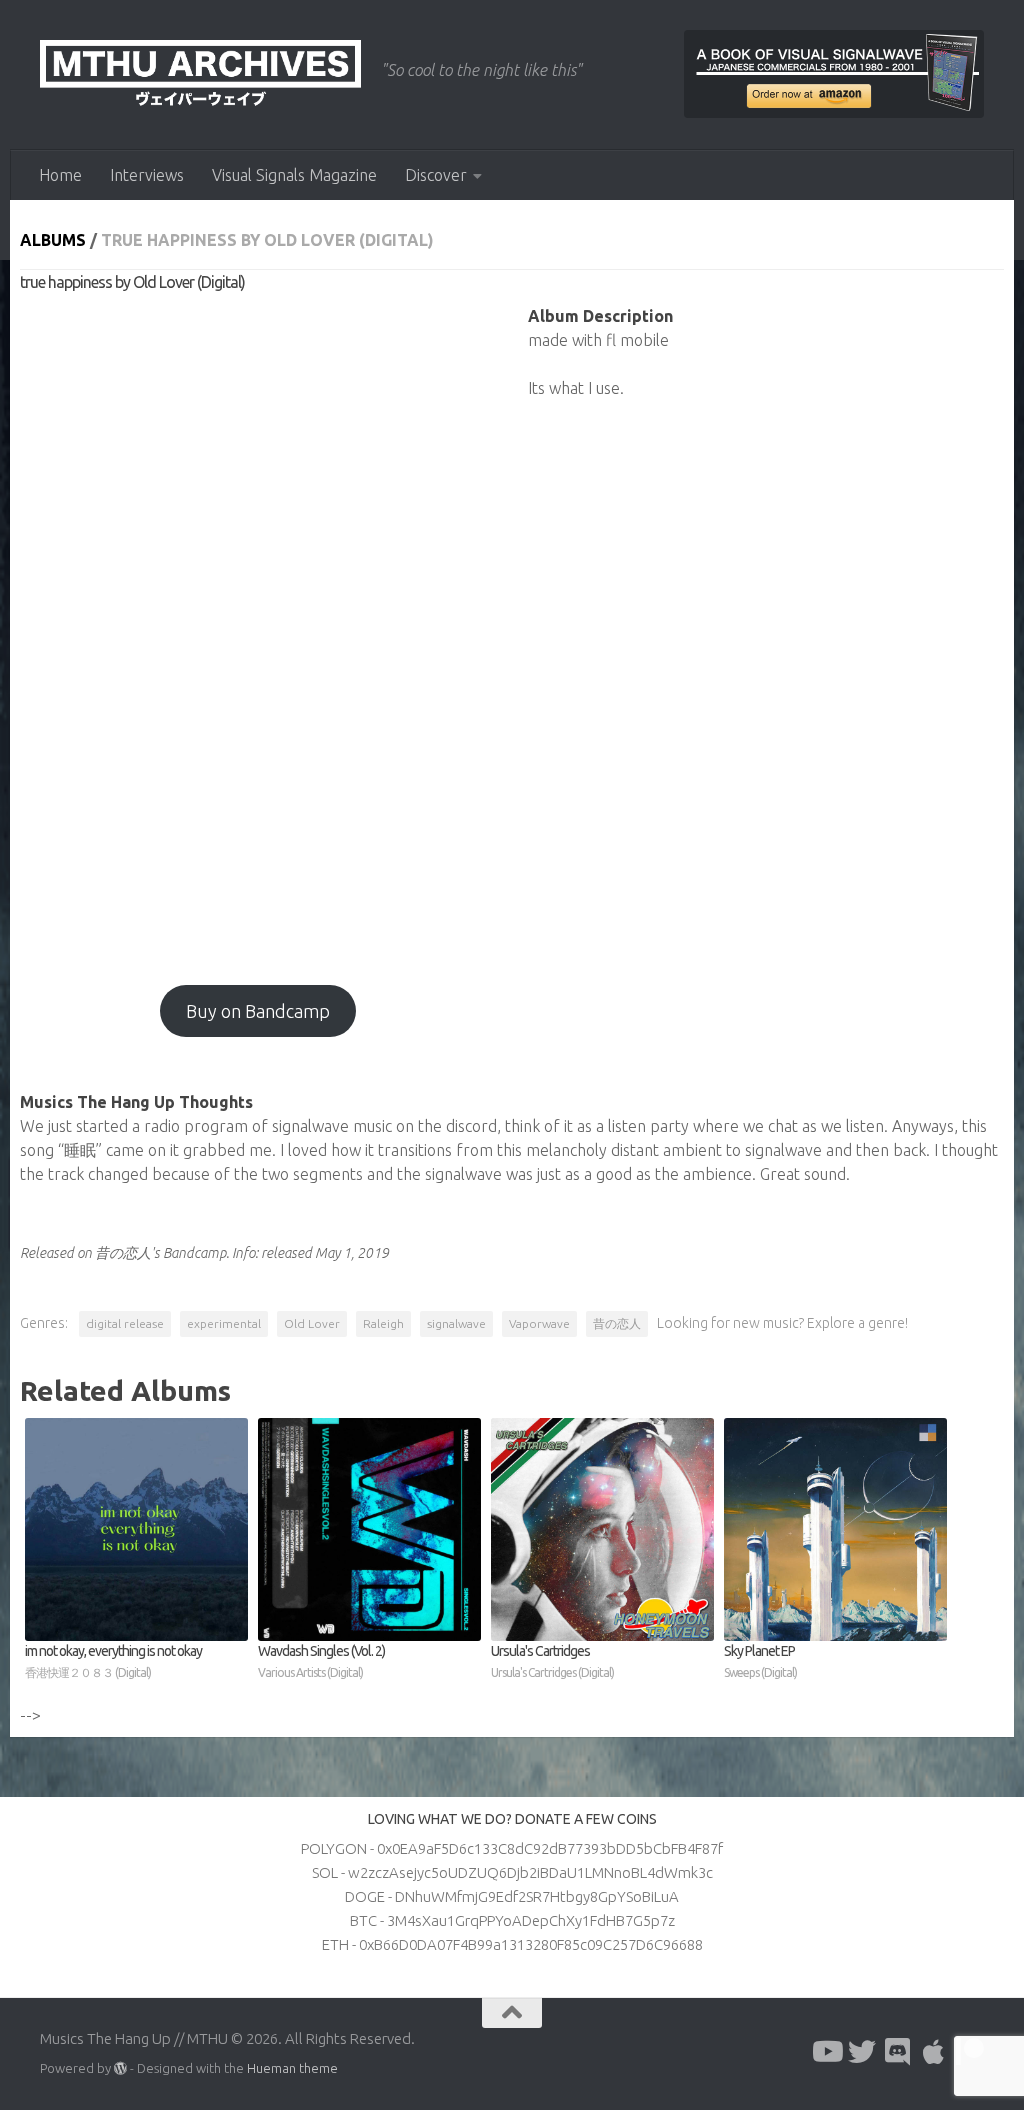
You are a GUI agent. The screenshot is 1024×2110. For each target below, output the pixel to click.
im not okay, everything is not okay (113, 1661)
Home (60, 175)
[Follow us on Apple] (934, 2052)
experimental (224, 1323)
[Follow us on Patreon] (970, 2052)
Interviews (147, 175)
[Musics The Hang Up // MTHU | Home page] (200, 75)
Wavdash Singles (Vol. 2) (321, 1661)
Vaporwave (539, 1323)
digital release (125, 1323)
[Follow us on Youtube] (826, 2052)
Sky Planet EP (760, 1661)
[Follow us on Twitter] (862, 2052)
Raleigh (383, 1323)
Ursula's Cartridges (552, 1661)
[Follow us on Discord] (898, 2052)
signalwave (456, 1323)
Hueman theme (292, 2068)
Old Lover (312, 1323)
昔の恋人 (617, 1323)
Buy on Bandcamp (258, 1011)
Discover (436, 175)
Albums (53, 240)
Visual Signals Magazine (294, 175)
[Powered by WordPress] (120, 2068)
